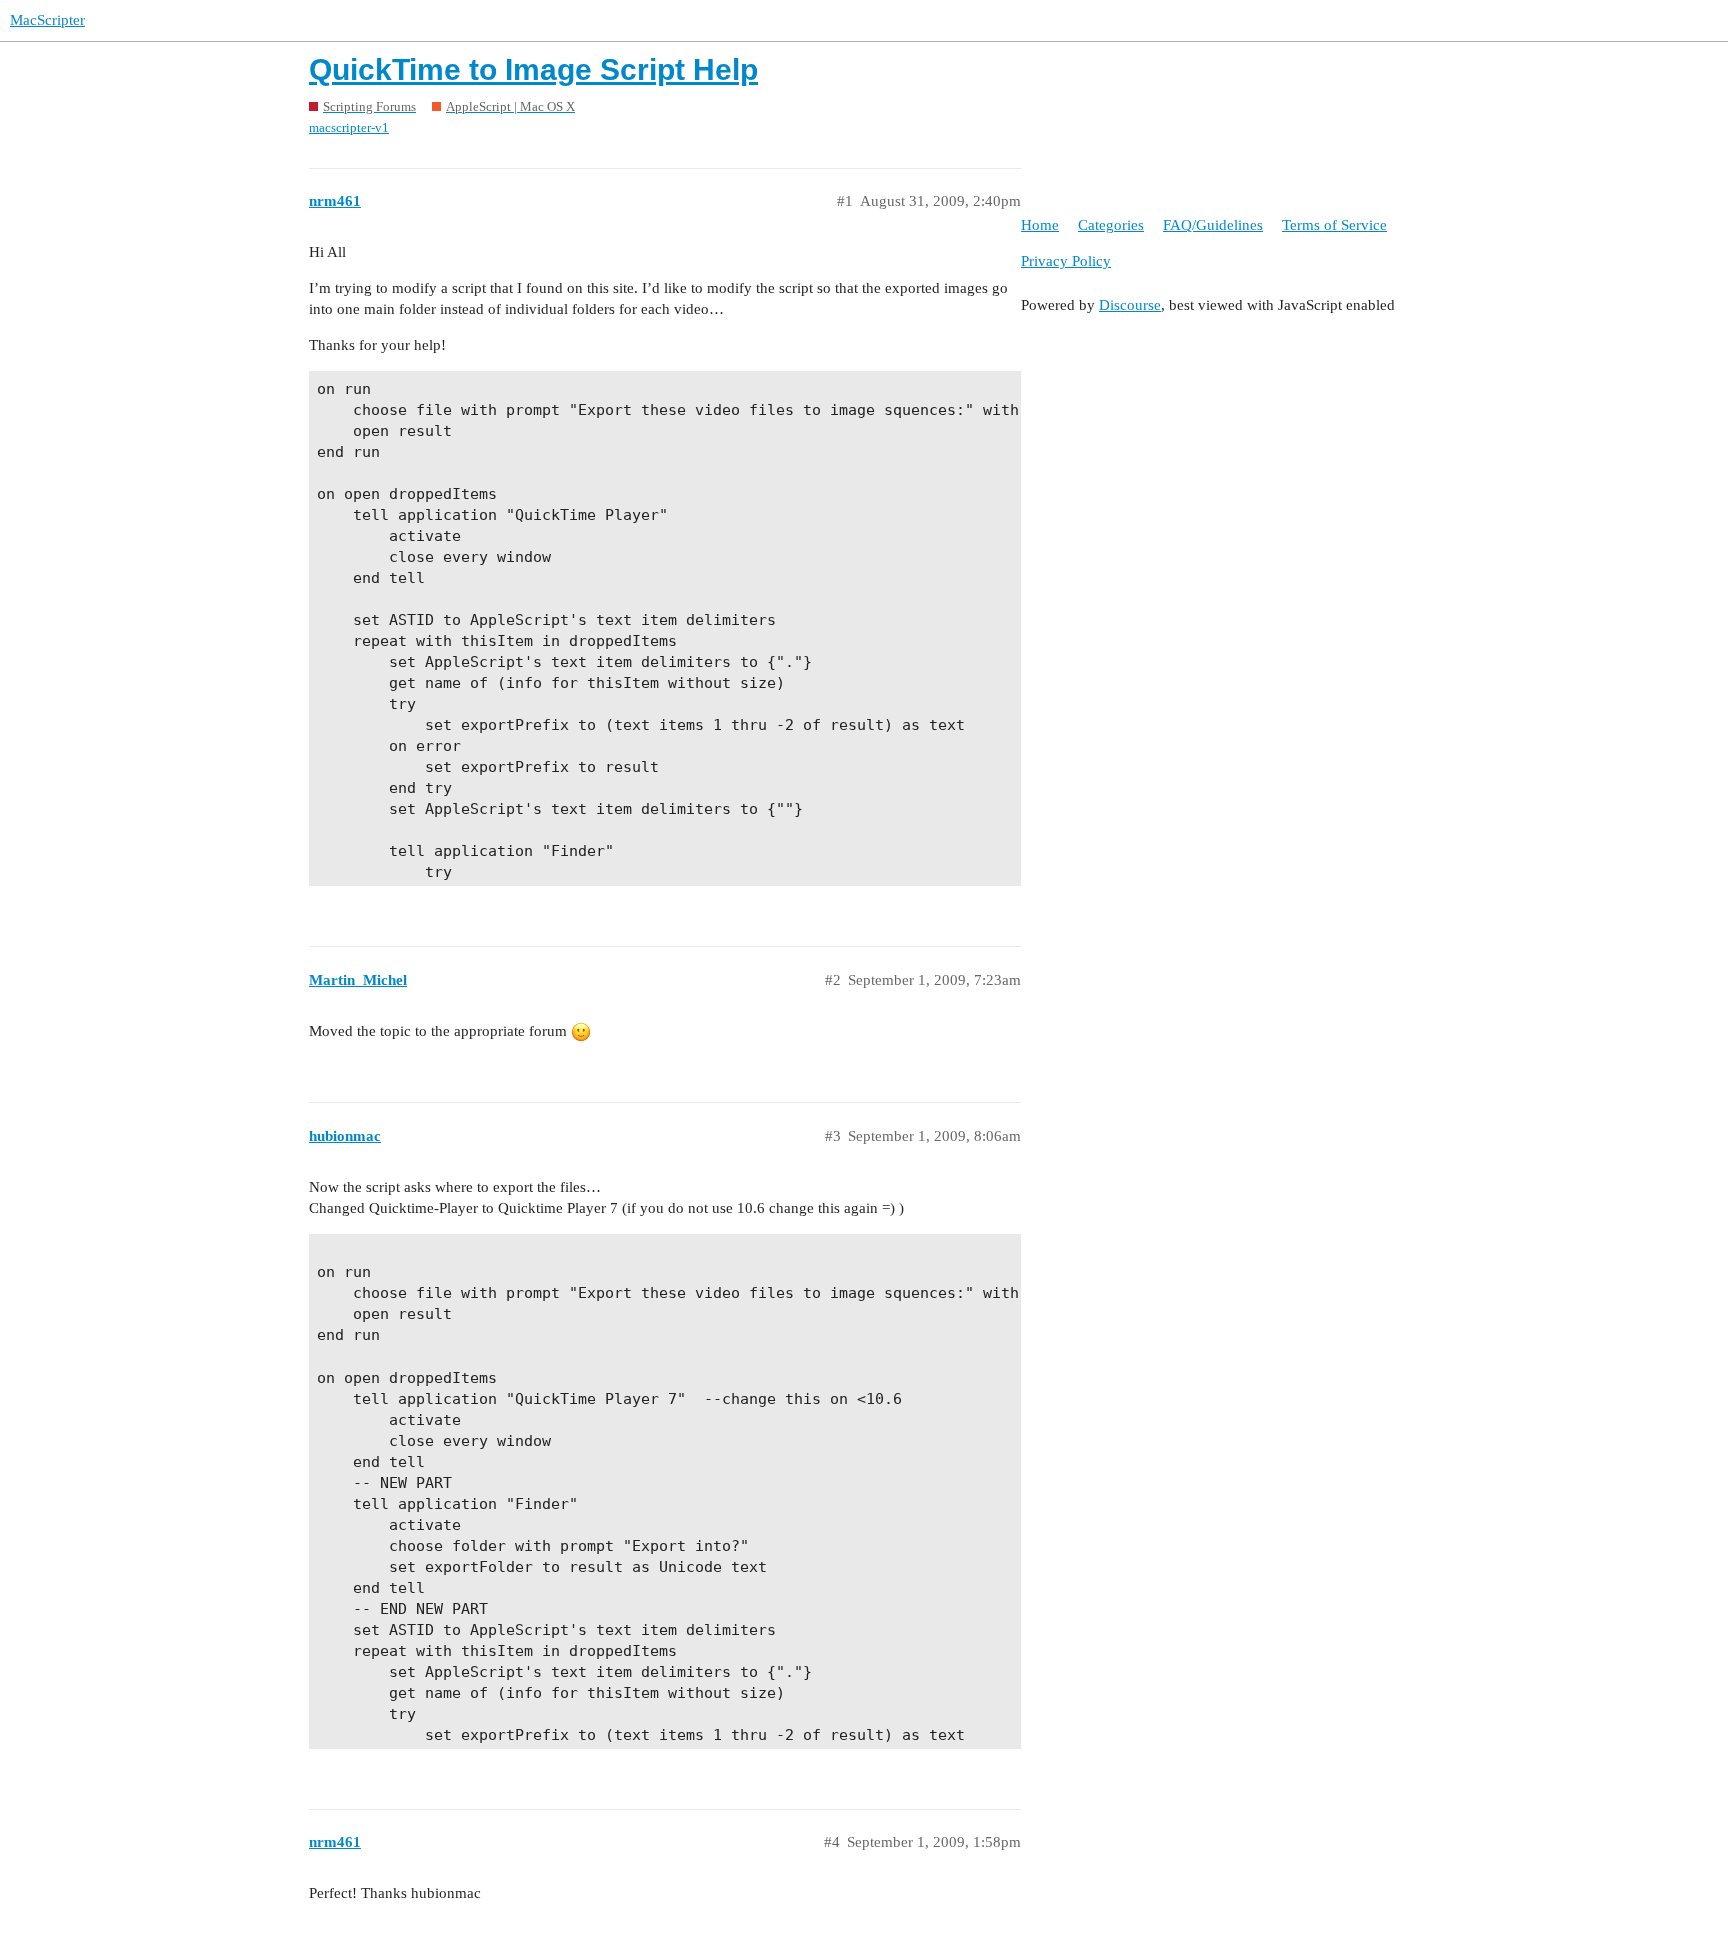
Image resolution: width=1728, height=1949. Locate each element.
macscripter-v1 (349, 127)
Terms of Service (1334, 225)
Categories (1111, 225)
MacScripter (47, 20)
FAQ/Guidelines (1213, 225)
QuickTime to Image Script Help (533, 69)
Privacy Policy (1066, 261)
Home (1040, 225)
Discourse (1130, 305)
